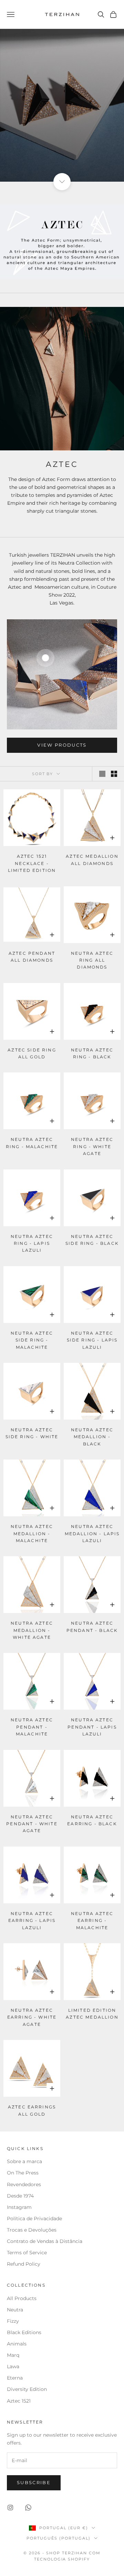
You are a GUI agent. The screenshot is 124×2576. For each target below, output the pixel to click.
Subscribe (34, 2482)
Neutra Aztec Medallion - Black (92, 1437)
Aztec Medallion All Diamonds (92, 860)
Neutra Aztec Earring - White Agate (32, 2017)
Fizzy (13, 2321)
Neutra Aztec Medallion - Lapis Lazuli (92, 1533)
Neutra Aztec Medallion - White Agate (32, 1630)
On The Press (23, 2173)
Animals (17, 2344)
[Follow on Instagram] (10, 2508)
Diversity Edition (27, 2389)
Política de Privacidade (34, 2219)
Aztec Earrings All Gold (32, 2110)
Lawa (13, 2366)
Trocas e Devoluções (32, 2230)
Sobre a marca (25, 2161)
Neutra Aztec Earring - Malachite (92, 1921)
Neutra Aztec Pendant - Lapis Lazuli (92, 1727)
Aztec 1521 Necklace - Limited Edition (32, 863)
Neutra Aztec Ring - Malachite (32, 1143)
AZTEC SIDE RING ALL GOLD (32, 1053)
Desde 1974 (20, 2196)
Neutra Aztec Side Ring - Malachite (32, 1340)
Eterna (15, 2378)
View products (62, 745)
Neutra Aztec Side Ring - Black (92, 1240)
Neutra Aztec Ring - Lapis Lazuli (32, 1243)
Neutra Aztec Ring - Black (92, 1053)
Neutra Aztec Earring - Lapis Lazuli (32, 1921)
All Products (22, 2298)
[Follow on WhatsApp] (28, 2508)
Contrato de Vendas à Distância (45, 2241)
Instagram (19, 2207)
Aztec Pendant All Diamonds (32, 957)
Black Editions (24, 2332)
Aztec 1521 (19, 2401)
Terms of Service (27, 2253)
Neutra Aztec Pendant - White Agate (32, 1824)
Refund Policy (24, 2264)
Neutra (15, 2310)
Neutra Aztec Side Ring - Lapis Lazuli (92, 1340)
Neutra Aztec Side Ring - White (32, 1433)
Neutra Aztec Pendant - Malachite (32, 1727)
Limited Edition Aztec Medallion (92, 2014)
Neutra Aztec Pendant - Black (92, 1627)
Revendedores (25, 2184)
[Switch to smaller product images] (114, 774)
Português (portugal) (59, 2538)
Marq (13, 2355)
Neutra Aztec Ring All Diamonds (92, 960)
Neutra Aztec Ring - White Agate (92, 1146)
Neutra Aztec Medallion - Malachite (32, 1533)
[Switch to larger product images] (102, 774)
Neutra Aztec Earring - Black (92, 1820)
